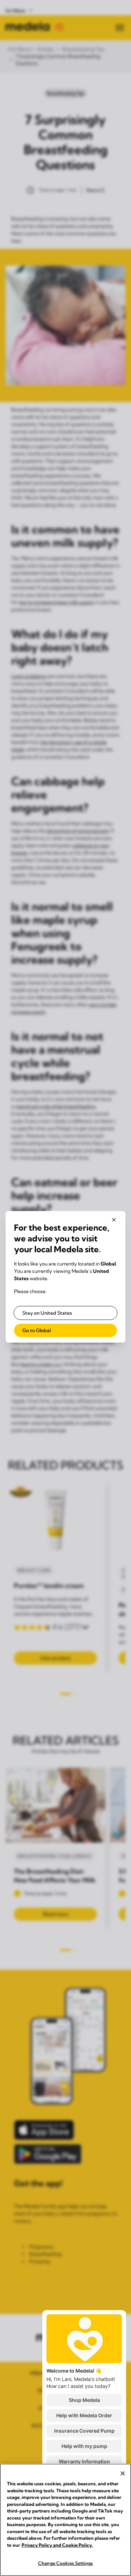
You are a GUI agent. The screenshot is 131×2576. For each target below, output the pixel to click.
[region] (65, 2520)
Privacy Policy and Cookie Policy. (57, 2545)
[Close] (123, 2473)
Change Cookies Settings (65, 2563)
